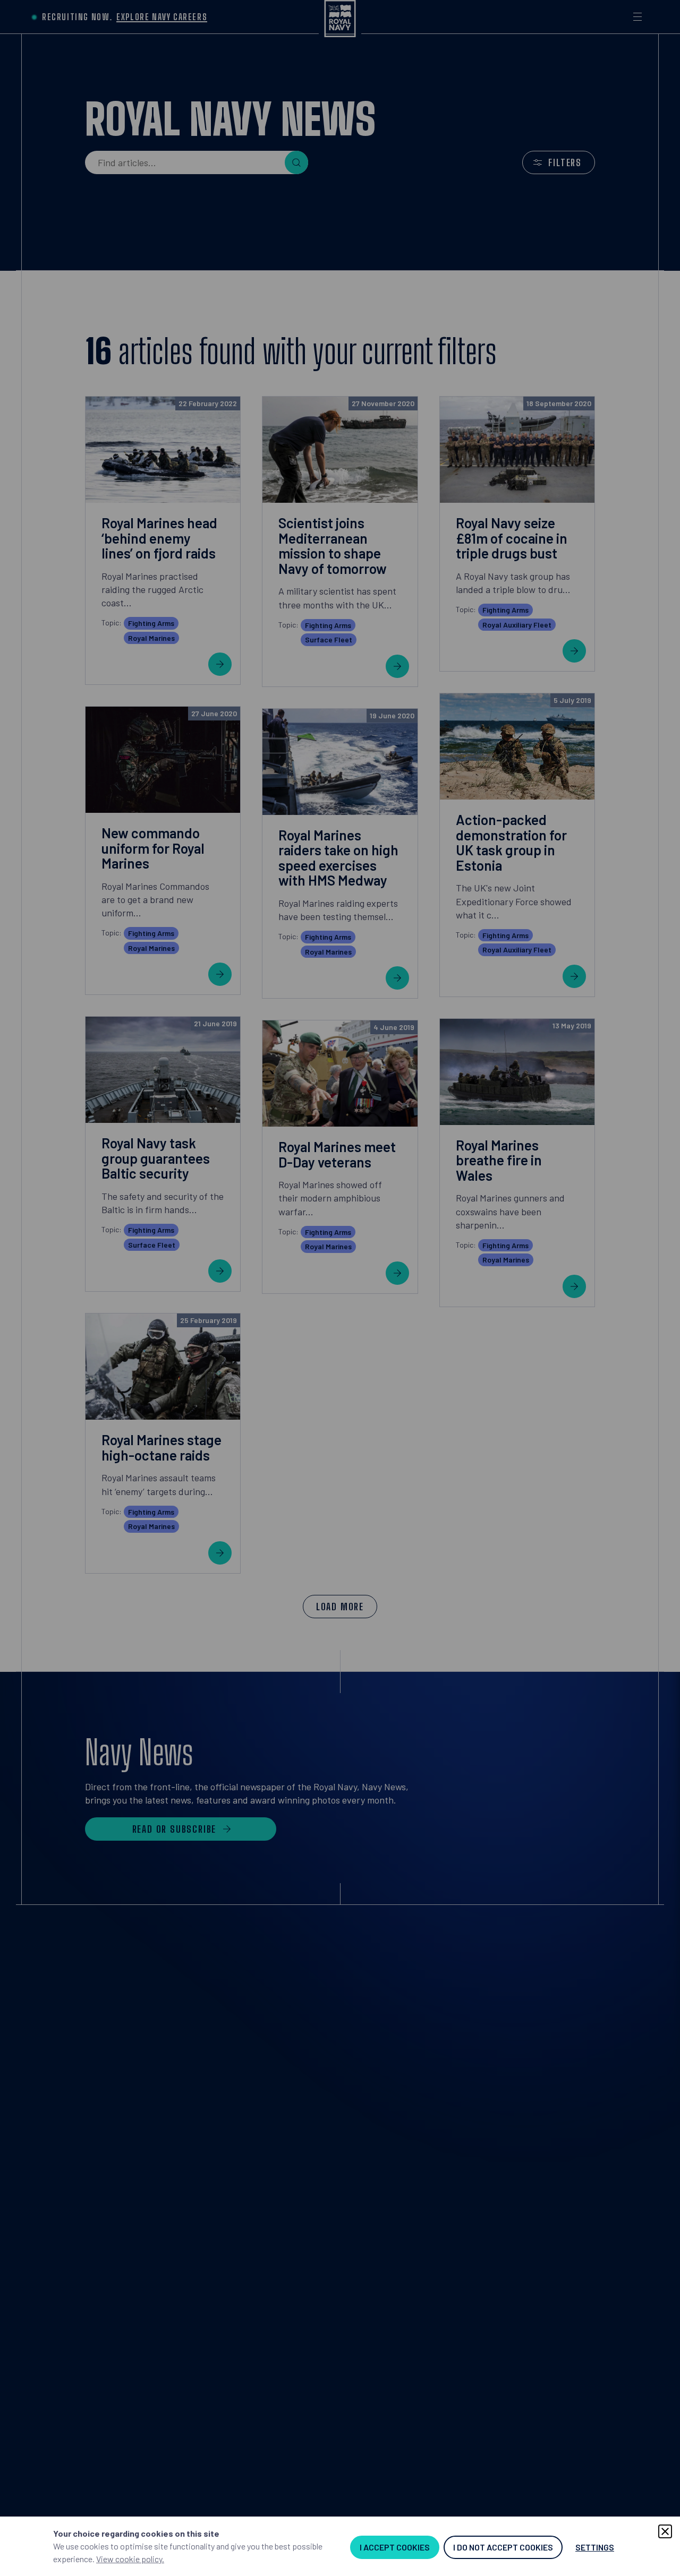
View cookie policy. (130, 2559)
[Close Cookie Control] (665, 2531)
